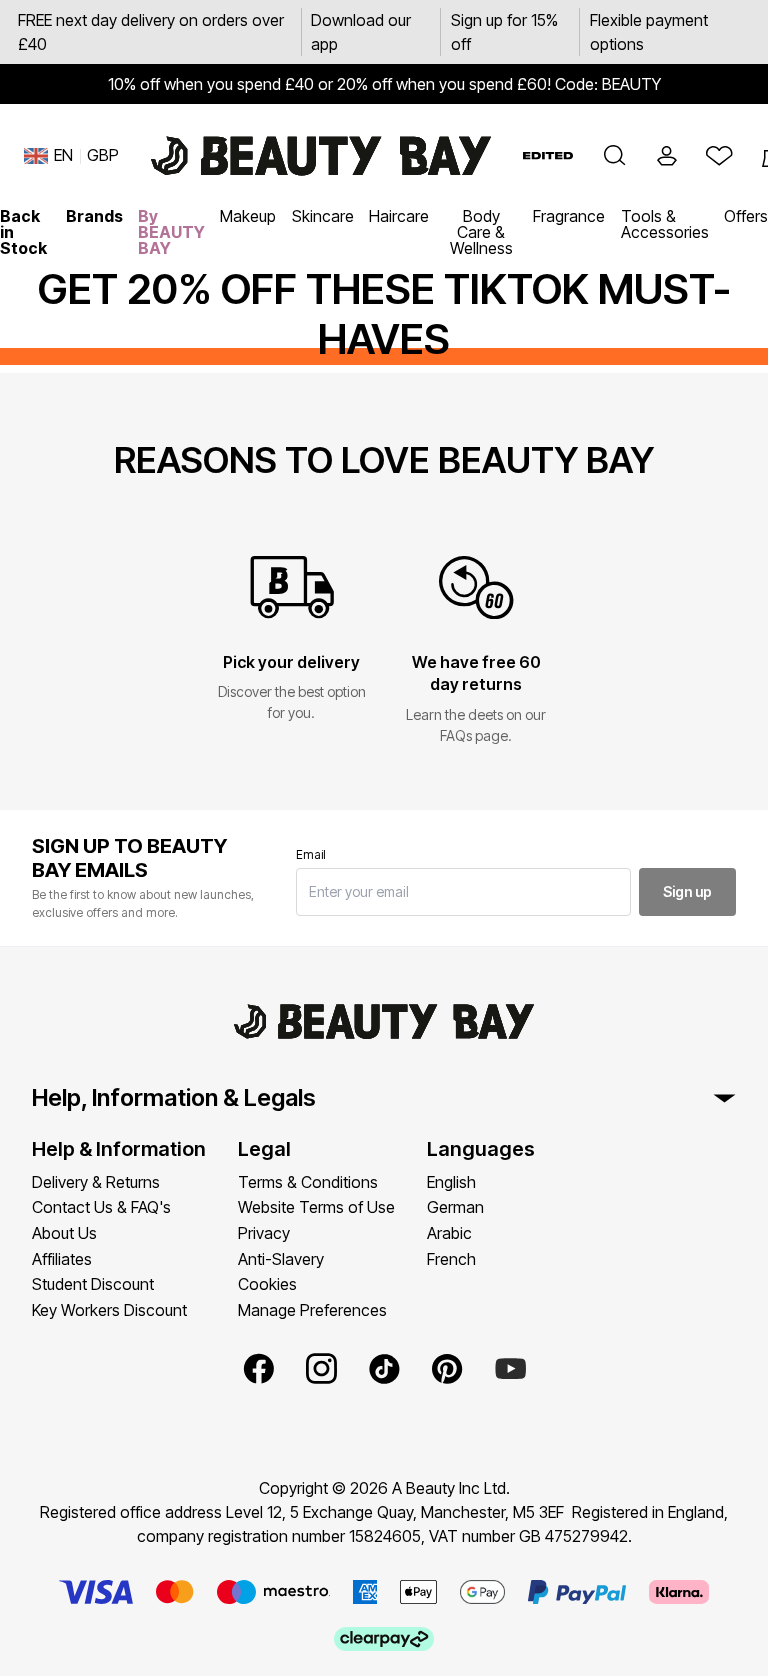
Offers (746, 216)
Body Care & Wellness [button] (481, 232)
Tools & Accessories (665, 224)
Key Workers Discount (109, 1310)
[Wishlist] (719, 156)
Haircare (399, 216)
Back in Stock (23, 232)
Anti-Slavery (281, 1259)
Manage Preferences (312, 1310)
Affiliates (62, 1259)
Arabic (449, 1233)
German (455, 1207)
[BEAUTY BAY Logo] (321, 156)
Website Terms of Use (316, 1207)
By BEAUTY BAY (171, 232)
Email (311, 854)
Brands (94, 216)
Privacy (264, 1233)
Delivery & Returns (96, 1182)
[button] (615, 156)
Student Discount (93, 1284)
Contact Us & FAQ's (101, 1207)
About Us (64, 1233)
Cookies (267, 1284)
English (451, 1182)
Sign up (687, 891)
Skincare (323, 216)
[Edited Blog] (548, 155)
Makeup (248, 216)
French (451, 1259)
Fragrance (569, 216)
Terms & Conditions (308, 1182)
